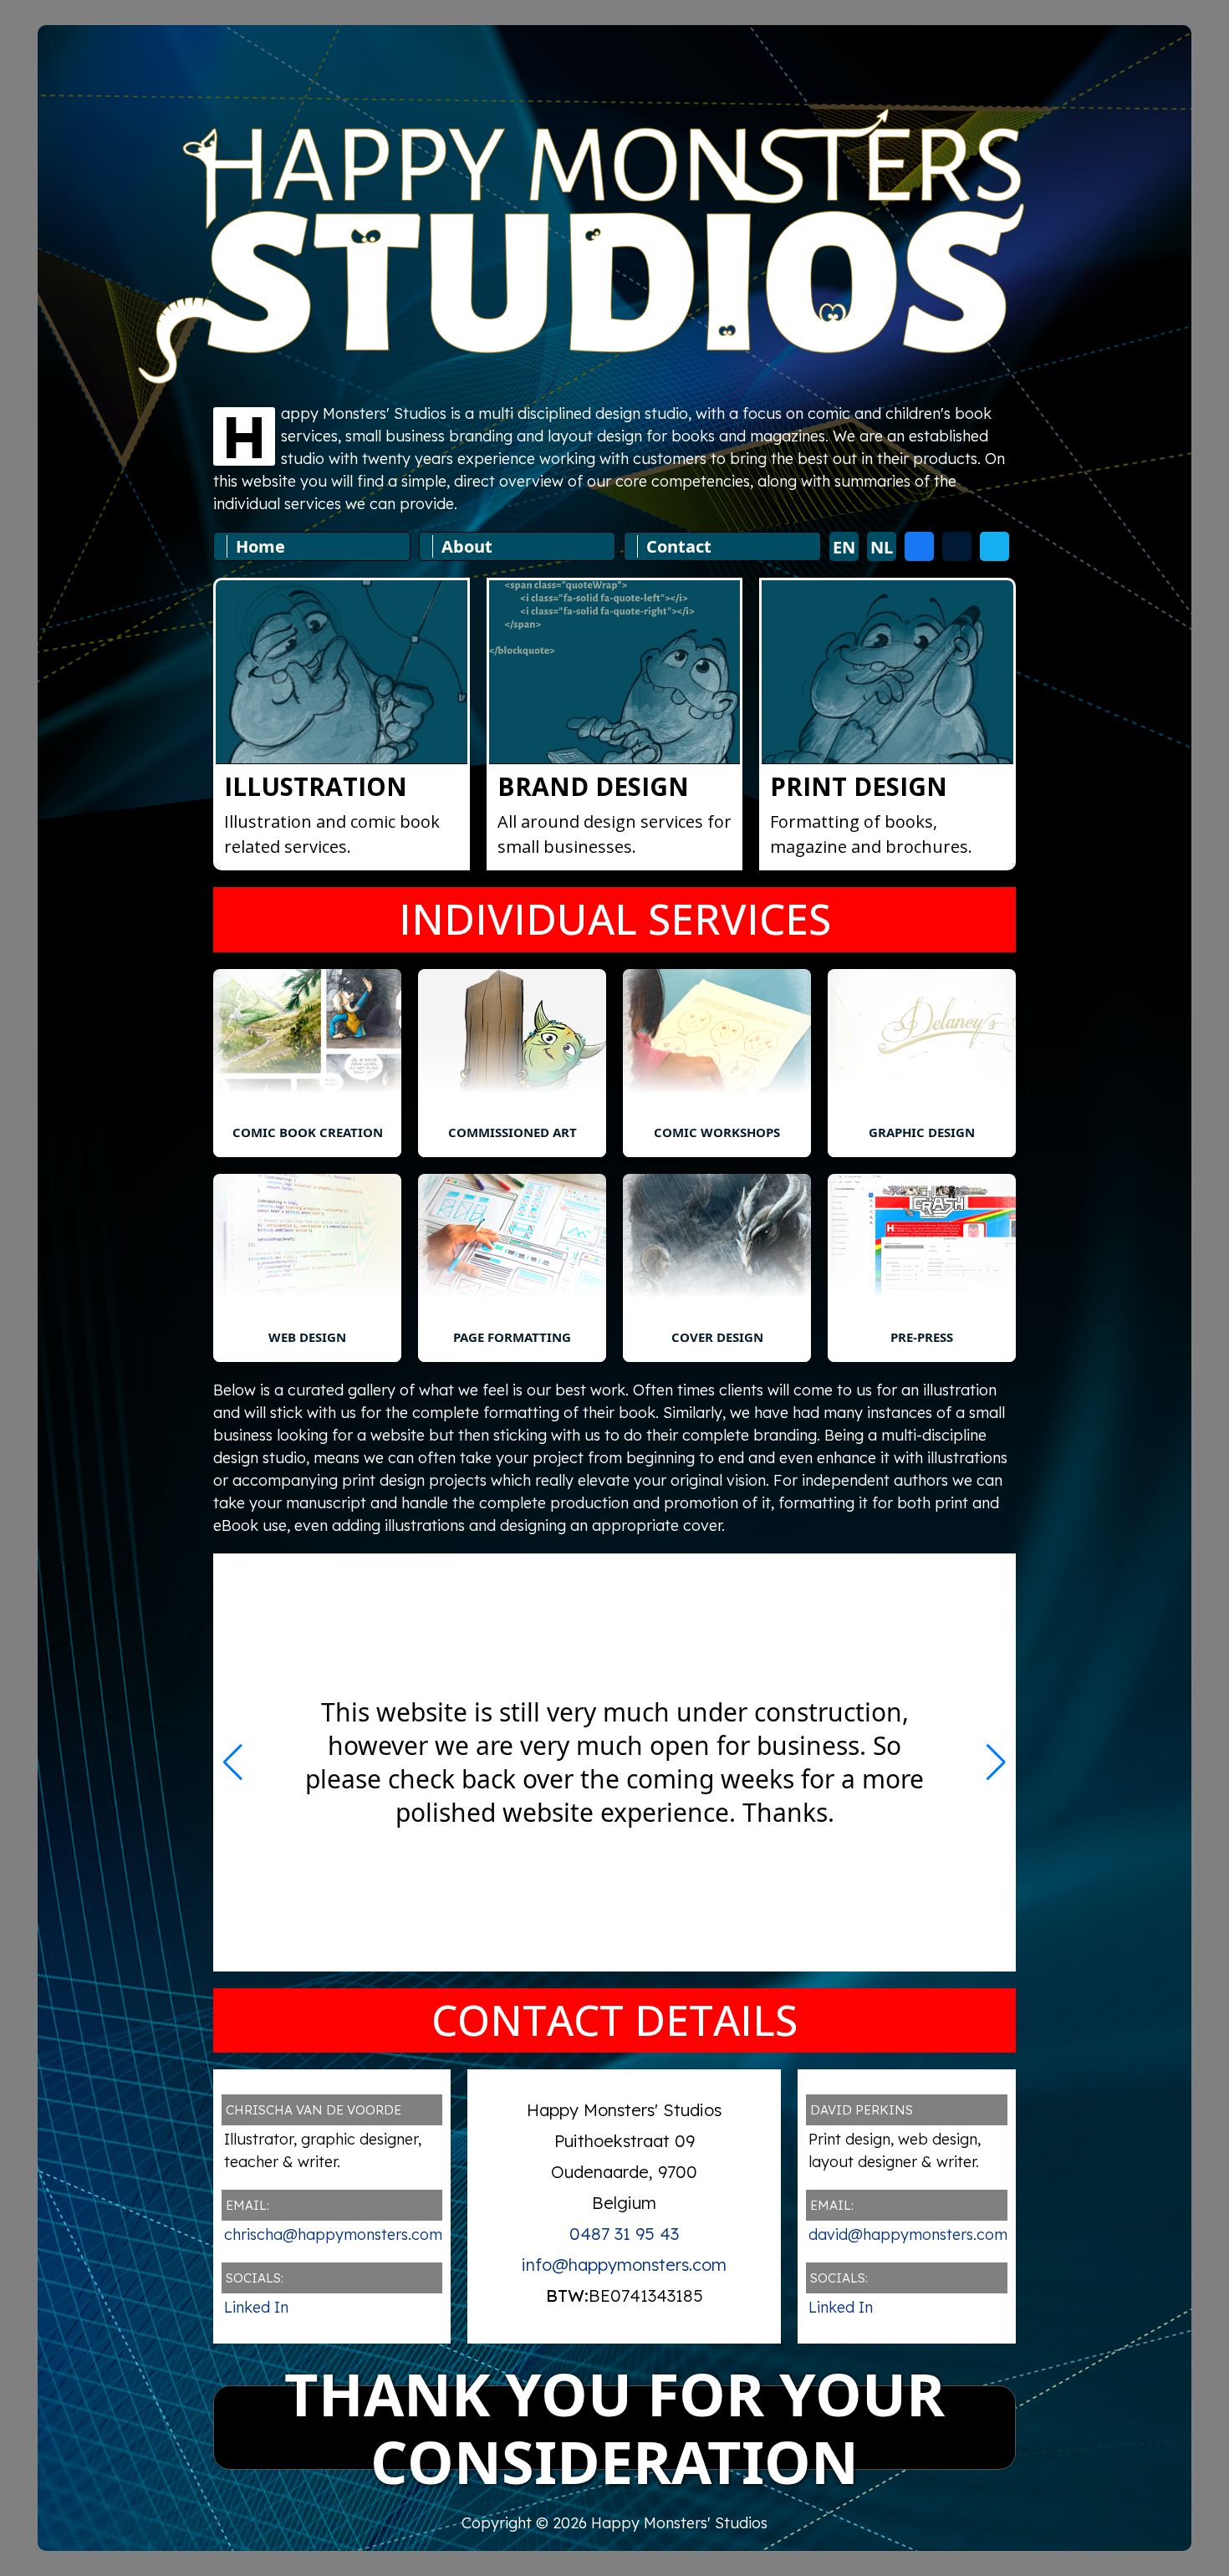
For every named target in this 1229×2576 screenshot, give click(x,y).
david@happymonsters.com (908, 2234)
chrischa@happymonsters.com (333, 2234)
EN (844, 547)
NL (882, 547)
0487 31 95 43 (624, 2234)
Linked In (256, 2307)
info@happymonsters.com (624, 2265)
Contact (679, 546)
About (467, 546)
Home (260, 546)
